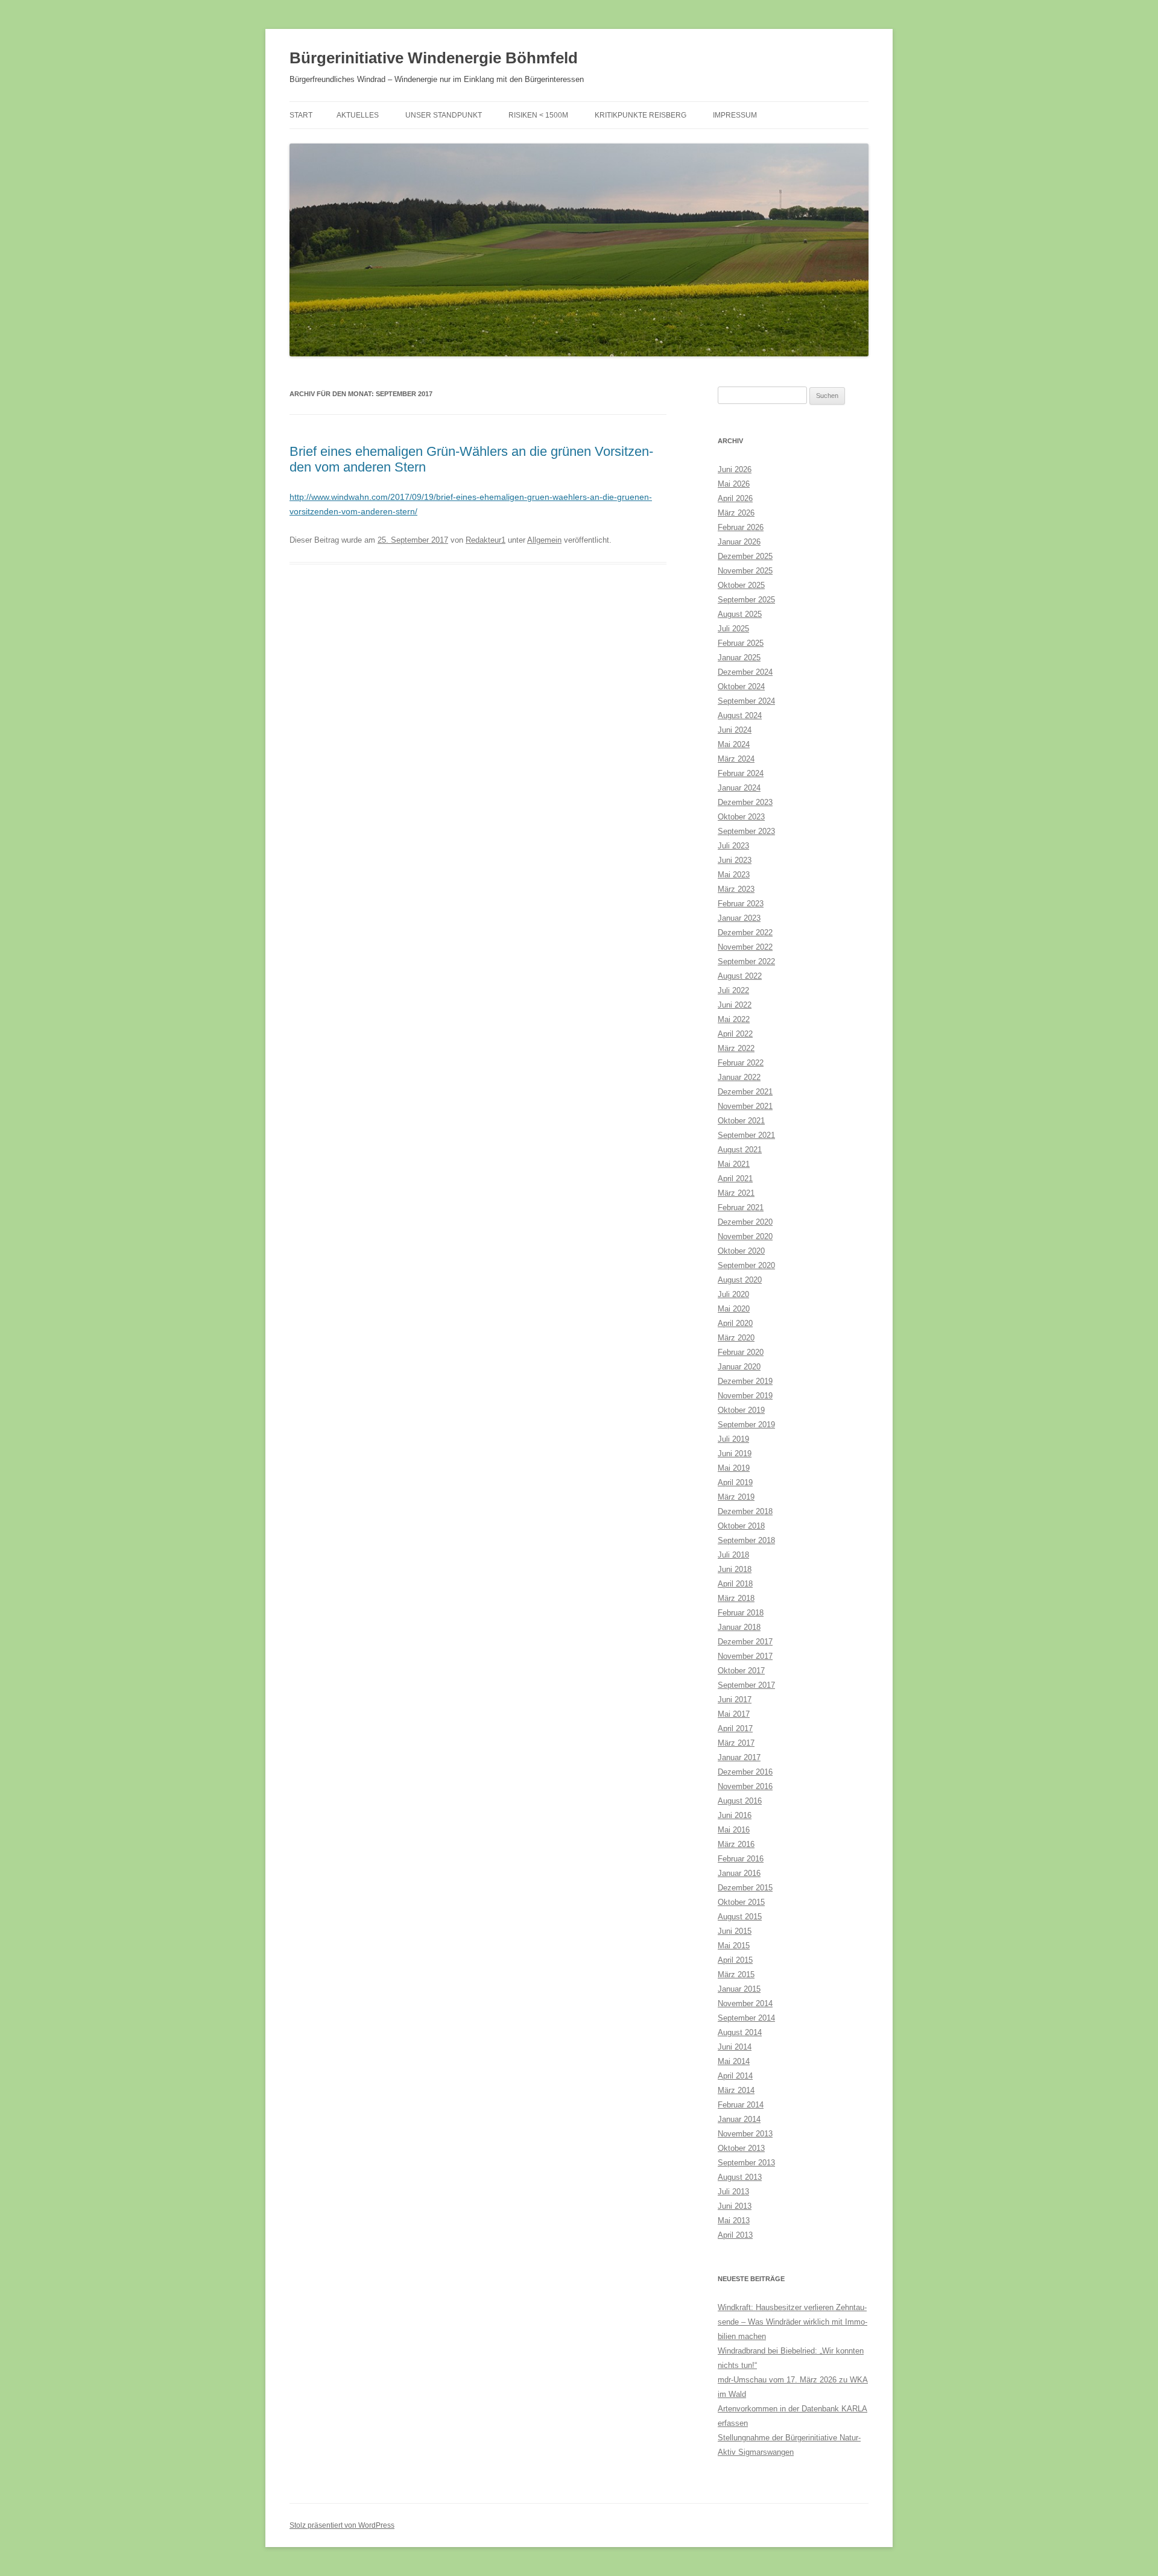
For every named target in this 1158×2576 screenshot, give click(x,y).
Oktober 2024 (741, 687)
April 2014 (735, 2076)
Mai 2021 (734, 1164)
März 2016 (736, 1844)
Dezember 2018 (745, 1511)
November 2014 (745, 2003)
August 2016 (740, 1801)
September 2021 (746, 1135)
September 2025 (746, 600)
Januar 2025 (739, 658)
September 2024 (746, 701)
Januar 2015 (739, 1989)
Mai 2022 (734, 1019)
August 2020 (740, 1280)
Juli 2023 (733, 846)
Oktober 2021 (741, 1121)
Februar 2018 (741, 1613)
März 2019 (736, 1497)
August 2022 (740, 976)
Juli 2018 (733, 1555)
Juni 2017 (735, 1700)
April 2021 (735, 1179)
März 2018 (736, 1598)
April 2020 (735, 1323)
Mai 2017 (734, 1714)
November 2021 (745, 1106)
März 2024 (736, 759)
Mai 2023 (734, 875)
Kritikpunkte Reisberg (641, 115)
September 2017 (746, 1685)
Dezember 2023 (745, 802)
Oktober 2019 (741, 1410)
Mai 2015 (734, 1946)
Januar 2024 (739, 788)
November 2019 (745, 1396)
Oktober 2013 (741, 2148)
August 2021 (740, 1150)
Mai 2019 (734, 1468)
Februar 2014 (741, 2105)
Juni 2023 (735, 860)
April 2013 (735, 2235)
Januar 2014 (739, 2119)
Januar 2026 (739, 542)
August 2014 (740, 2032)
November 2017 (745, 1656)
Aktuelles (358, 115)
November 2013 (745, 2134)
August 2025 (740, 614)
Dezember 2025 (745, 556)
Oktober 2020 (741, 1251)
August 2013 (740, 2177)
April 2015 (735, 1960)
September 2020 (746, 1265)
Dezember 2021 (745, 1092)
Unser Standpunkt (444, 115)
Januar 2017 (739, 1757)
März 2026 (736, 513)
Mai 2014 (734, 2061)
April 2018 (735, 1584)
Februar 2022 (741, 1063)
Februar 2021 (741, 1207)
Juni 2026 (735, 469)
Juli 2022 (733, 990)
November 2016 (745, 1786)
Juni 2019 (735, 1454)
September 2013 (746, 2163)
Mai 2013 (734, 2221)
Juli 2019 (733, 1439)
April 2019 (735, 1482)
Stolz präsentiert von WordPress (342, 2525)
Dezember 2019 (745, 1381)
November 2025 (745, 571)
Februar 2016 (741, 1859)
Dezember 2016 (745, 1772)
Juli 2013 (733, 2192)
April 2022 (735, 1034)
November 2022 (745, 947)
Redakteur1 (486, 540)
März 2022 (736, 1048)
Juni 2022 (735, 1005)
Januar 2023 (739, 918)
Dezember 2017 (745, 1642)
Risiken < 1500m (538, 115)
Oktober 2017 (741, 1671)
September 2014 (746, 2018)
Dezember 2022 (745, 933)
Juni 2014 (735, 2047)
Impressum (735, 115)
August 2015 (740, 1917)
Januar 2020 (739, 1367)
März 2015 (736, 1975)
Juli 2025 (733, 629)
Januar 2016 (739, 1873)
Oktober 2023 (741, 817)
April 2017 (735, 1728)
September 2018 (746, 1540)
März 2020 (736, 1338)
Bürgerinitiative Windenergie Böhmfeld (434, 58)
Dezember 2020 (745, 1222)
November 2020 (745, 1236)
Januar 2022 (739, 1077)
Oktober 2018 (741, 1526)
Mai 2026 (734, 484)
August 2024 (740, 715)
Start (301, 115)
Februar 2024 (741, 773)
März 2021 (736, 1193)
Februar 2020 (741, 1352)
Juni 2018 (735, 1569)
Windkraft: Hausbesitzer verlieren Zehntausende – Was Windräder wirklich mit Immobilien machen (793, 2322)
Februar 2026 (741, 527)
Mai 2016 (734, 1830)
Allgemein (544, 540)
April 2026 (735, 498)
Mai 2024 (734, 744)
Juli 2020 (733, 1294)
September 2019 (746, 1425)
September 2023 (746, 831)
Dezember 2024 (745, 672)
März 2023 (736, 889)
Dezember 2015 (745, 1888)
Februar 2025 (741, 643)
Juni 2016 (735, 1815)
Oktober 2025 (741, 585)
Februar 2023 (741, 904)
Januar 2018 (739, 1627)
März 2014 (736, 2090)
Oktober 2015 (741, 1902)
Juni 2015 (735, 1931)
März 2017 (736, 1743)
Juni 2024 (735, 730)
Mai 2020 (734, 1309)
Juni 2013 (735, 2206)
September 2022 (746, 961)
